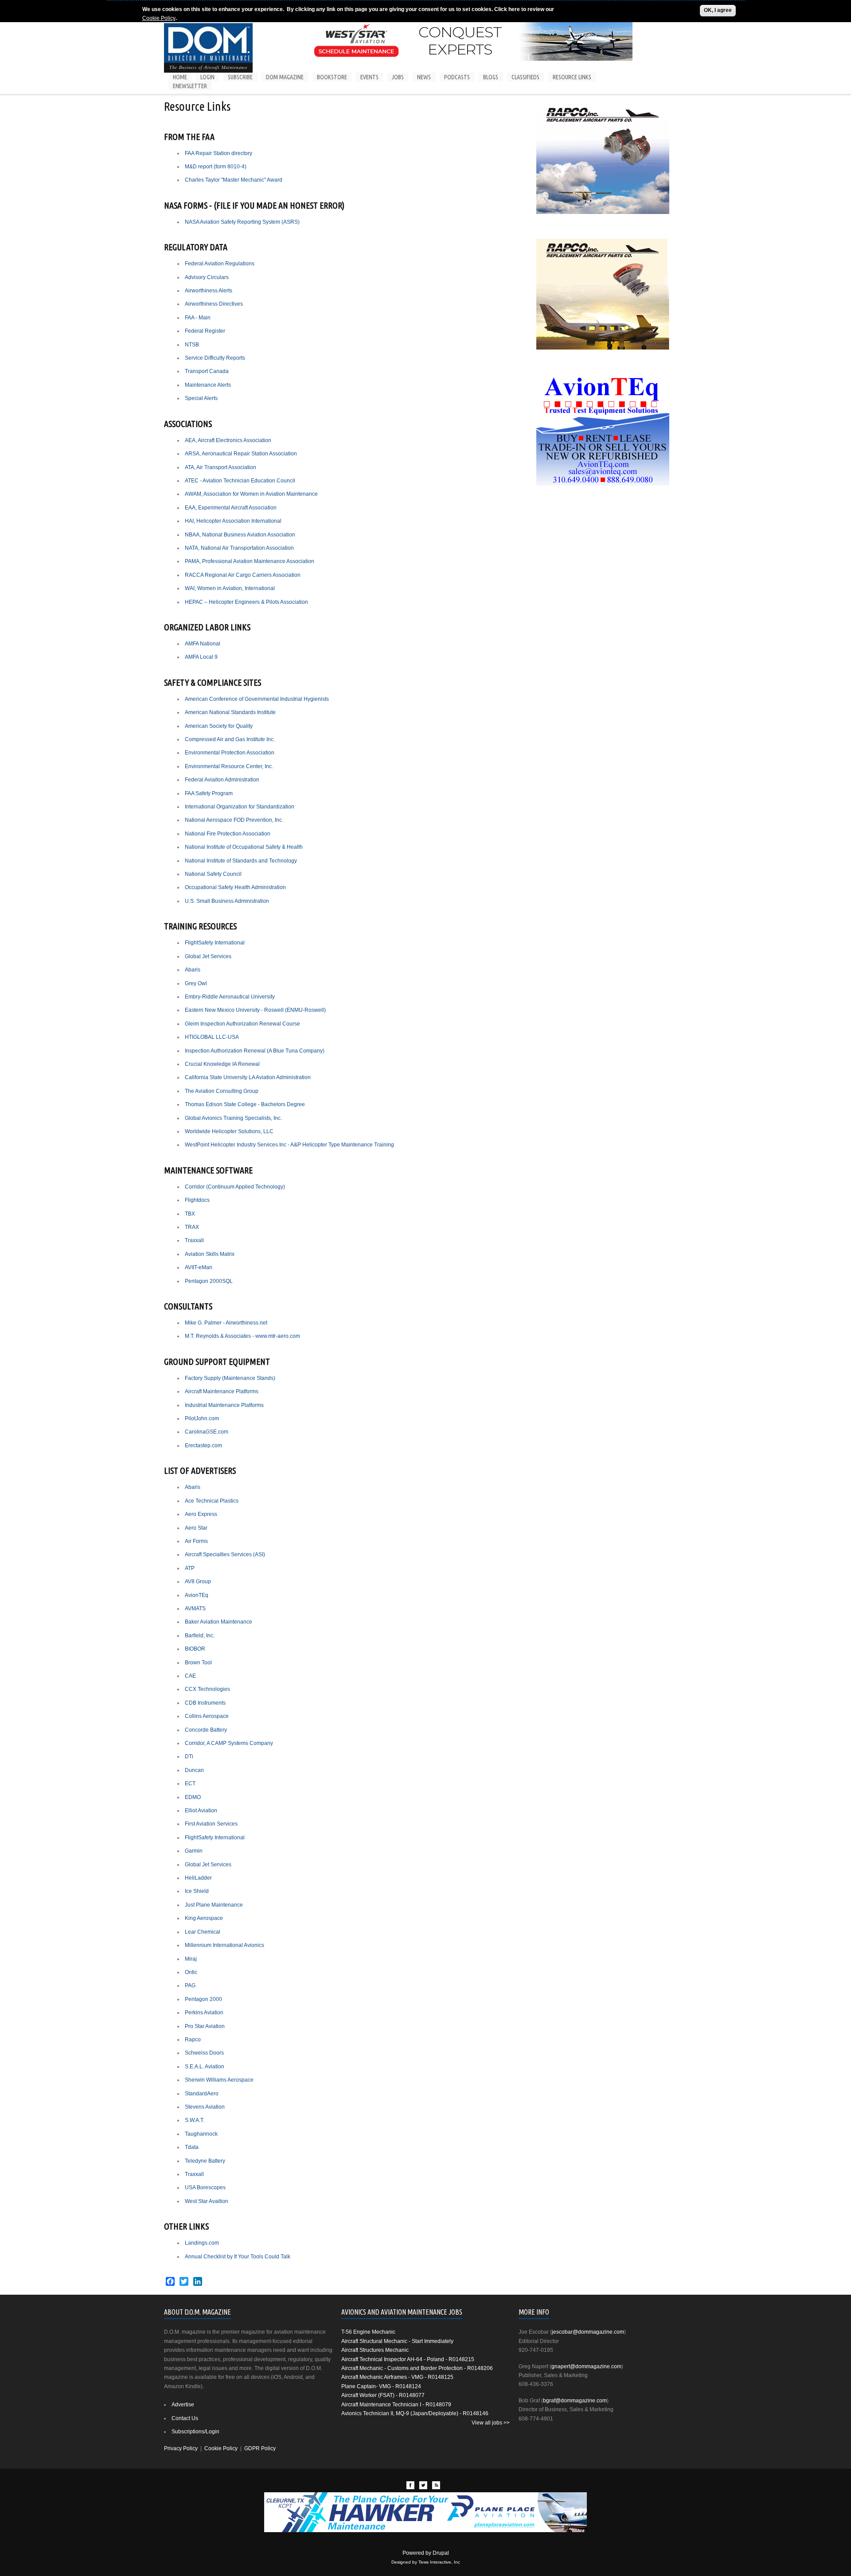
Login (207, 77)
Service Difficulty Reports (215, 358)
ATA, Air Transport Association (221, 467)
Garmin (194, 1851)
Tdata (192, 2147)
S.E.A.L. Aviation (205, 2067)
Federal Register (205, 331)
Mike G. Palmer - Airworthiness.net (226, 1323)
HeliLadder (198, 1878)
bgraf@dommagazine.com (575, 2401)
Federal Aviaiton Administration (222, 780)
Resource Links (572, 77)
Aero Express (201, 1514)
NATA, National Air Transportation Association (239, 548)
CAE (190, 1676)
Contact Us (185, 2418)
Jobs (398, 77)
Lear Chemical (203, 1932)
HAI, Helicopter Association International (233, 521)
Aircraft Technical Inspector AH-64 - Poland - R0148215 (408, 2359)
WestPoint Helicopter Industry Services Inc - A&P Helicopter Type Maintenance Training (289, 1145)
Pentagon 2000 (203, 1999)
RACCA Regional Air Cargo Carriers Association (243, 575)
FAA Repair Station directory (219, 153)
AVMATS (195, 1609)
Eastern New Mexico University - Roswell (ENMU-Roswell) (255, 1010)
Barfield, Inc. (200, 1636)
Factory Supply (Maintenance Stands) (230, 1378)
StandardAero (202, 2094)
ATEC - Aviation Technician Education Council (240, 481)
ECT (190, 1783)
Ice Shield (197, 1891)
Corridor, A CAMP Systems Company (229, 1743)
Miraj (191, 1959)
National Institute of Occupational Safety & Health (244, 847)
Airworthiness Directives (214, 304)
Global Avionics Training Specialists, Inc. (233, 1118)
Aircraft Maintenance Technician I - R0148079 (396, 2405)
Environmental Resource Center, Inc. (229, 766)
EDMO (193, 1797)
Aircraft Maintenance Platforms (222, 1391)
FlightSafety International (215, 943)
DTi (189, 1756)
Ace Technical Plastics (212, 1501)
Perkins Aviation (204, 2013)
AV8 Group (198, 1581)
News (424, 77)
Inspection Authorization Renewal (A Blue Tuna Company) (255, 1051)
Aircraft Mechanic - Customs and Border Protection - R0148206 (417, 2368)
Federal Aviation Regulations (220, 264)
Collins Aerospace (207, 1716)
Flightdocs (197, 1200)
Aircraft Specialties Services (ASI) (225, 1554)
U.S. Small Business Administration (227, 901)
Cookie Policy (159, 18)
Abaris (193, 970)
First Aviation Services (211, 1824)
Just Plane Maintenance (214, 1905)
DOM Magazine (285, 77)
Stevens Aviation (205, 2107)
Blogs (491, 77)
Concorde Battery (206, 1730)
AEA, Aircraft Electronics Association (228, 440)
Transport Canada (207, 371)
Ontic (191, 1972)
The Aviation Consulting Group (222, 1091)
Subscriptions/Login (195, 2432)
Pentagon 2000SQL (209, 1281)
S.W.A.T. (195, 2120)
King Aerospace (204, 1918)
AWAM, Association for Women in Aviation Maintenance (251, 494)
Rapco (193, 2040)
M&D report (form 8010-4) (216, 167)
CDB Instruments (205, 1703)
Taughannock (201, 2134)
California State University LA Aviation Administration (248, 1077)
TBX (190, 1214)
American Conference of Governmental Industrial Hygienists (257, 699)
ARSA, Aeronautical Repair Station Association (241, 454)
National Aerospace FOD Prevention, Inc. (234, 820)
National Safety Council (213, 874)
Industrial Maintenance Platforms (224, 1405)
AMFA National (203, 644)
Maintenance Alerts (208, 385)
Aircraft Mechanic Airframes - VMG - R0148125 (397, 2377)
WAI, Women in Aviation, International (230, 588)
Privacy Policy (181, 2448)
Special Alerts (201, 398)
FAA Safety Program (209, 793)
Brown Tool (198, 1663)
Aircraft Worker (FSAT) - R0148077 (383, 2395)
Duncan (194, 1770)
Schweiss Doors (204, 2053)
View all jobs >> (491, 2423)
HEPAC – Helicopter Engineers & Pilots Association (246, 602)
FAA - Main (198, 318)
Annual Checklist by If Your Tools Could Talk (238, 2257)
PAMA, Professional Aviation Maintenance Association (250, 561)
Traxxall (194, 1240)
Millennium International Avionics (224, 1945)
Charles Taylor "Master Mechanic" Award (234, 180)
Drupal (441, 2553)
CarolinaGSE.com (207, 1432)
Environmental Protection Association (230, 753)
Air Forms (196, 1541)
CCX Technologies (207, 1689)
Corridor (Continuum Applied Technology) (235, 1187)
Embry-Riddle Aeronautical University (230, 997)
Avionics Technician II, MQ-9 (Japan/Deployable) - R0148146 (415, 2413)
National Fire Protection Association (228, 834)
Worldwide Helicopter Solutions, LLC (230, 1131)
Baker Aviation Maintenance (219, 1622)
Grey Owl (196, 983)
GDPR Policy (260, 2448)
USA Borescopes (205, 2187)
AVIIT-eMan (199, 1267)
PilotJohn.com (202, 1418)
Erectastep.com (203, 1445)
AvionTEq (197, 1595)
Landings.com (202, 2243)
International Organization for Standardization (240, 807)
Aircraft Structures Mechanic (375, 2350)
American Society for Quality (219, 726)
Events (369, 77)
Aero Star (196, 1528)
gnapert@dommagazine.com (586, 2366)
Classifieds (525, 77)
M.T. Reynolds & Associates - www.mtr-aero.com (242, 1336)
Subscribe (240, 77)
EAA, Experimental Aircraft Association (231, 508)
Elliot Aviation (201, 1811)
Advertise (183, 2405)
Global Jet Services (208, 956)
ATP (190, 1568)
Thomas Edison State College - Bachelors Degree (245, 1104)
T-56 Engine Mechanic (368, 2332)
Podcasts (457, 77)
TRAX (192, 1227)
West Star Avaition (207, 2201)
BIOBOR (195, 1649)
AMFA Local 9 (201, 657)
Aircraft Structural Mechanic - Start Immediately (397, 2341)
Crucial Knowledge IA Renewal (222, 1064)
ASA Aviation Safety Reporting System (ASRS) (244, 222)
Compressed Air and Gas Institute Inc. (230, 739)
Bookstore (332, 77)
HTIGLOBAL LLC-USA (212, 1037)
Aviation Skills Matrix (210, 1254)
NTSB (192, 345)
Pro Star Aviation (205, 2026)
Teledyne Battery (205, 2161)
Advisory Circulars (207, 277)
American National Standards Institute (230, 712)
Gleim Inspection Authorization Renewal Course (242, 1024)
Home (180, 77)
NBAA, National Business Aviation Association (240, 535)
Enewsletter (190, 86)
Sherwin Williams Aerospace (219, 2080)
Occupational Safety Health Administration (235, 887)
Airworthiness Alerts (209, 291)
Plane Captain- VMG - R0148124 (381, 2386)
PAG (190, 1985)
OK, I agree (718, 10)
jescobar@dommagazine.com (588, 2332)
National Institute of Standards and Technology (241, 861)
